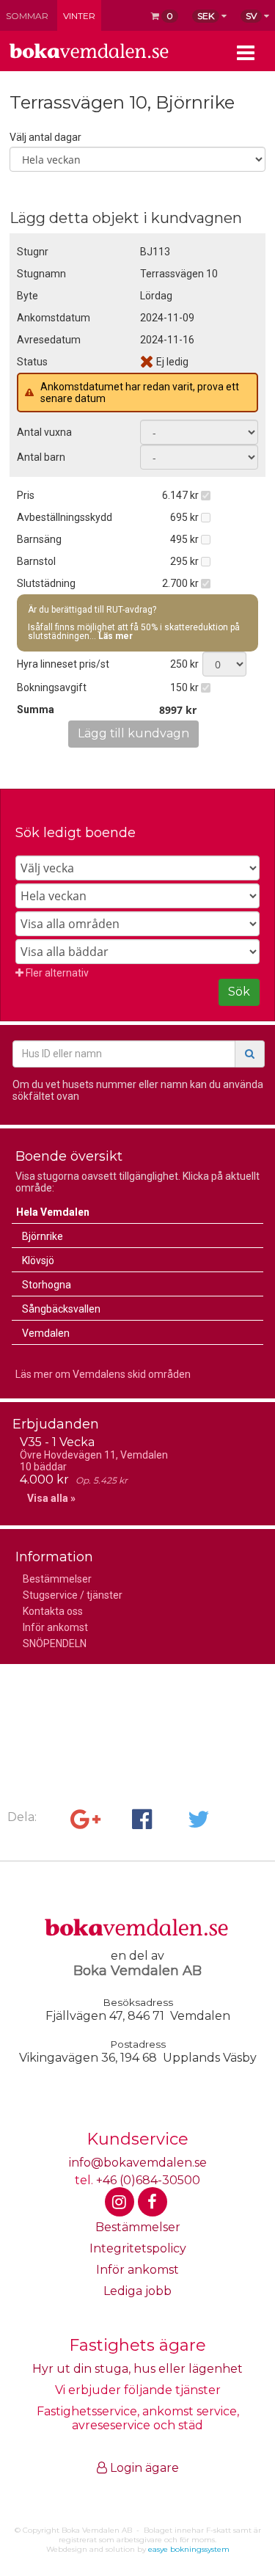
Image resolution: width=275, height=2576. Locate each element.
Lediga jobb (137, 2291)
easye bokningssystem (189, 2549)
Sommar (27, 16)
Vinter (79, 16)
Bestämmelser (57, 1579)
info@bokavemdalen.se (138, 2163)
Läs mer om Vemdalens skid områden (103, 1374)
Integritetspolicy (138, 2248)
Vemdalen (46, 1333)
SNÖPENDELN (55, 1643)
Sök (239, 992)
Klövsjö (38, 1260)
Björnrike (43, 1236)
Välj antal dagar (45, 137)
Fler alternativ (56, 973)
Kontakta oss (53, 1611)
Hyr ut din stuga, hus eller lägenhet (137, 2369)
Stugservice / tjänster (73, 1595)
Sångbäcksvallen (61, 1309)
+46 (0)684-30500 (148, 2180)
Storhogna (47, 1285)
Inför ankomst (55, 1627)
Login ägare (143, 2468)
